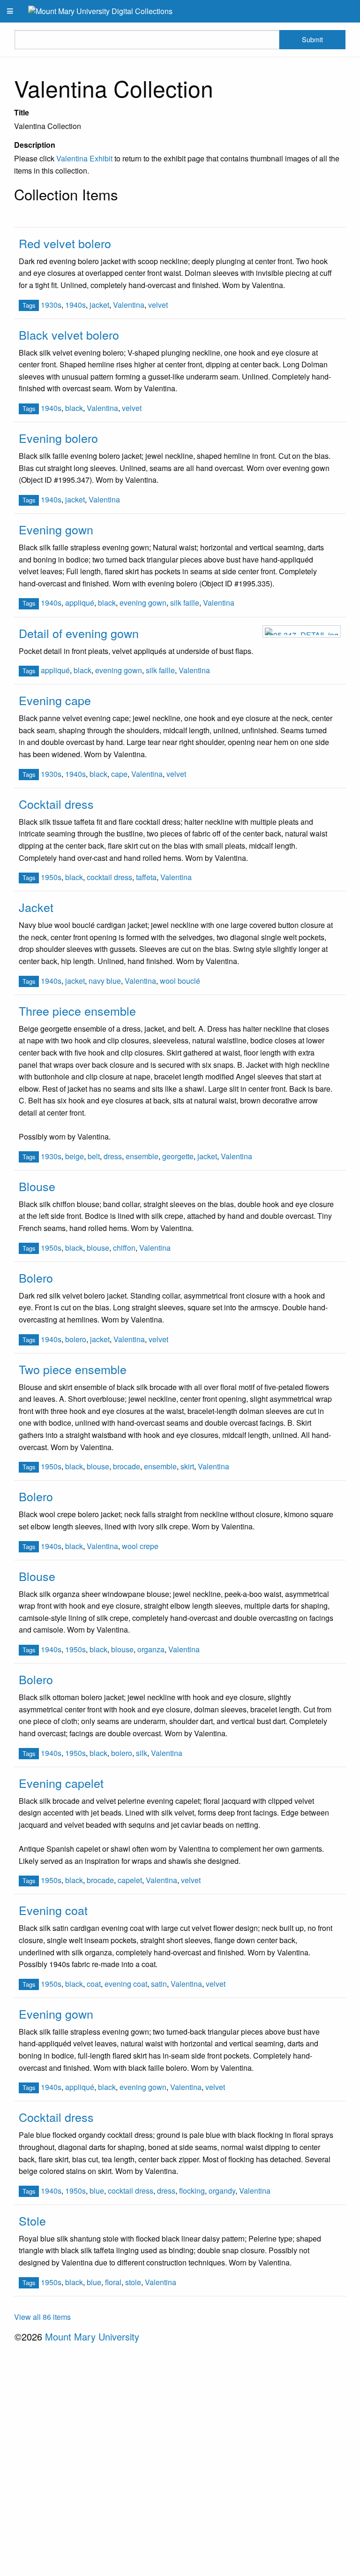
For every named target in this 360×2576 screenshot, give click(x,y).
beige (75, 1156)
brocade (127, 1466)
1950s (51, 877)
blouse (98, 1248)
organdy (222, 2191)
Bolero (36, 1277)
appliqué (80, 603)
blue (97, 2191)
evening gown (143, 603)
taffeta (146, 877)
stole (133, 2282)
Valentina (129, 305)
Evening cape (55, 700)
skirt (187, 1466)
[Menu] (10, 11)
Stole (32, 2220)
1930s (51, 305)
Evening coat (53, 1910)
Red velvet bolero (65, 243)
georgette (178, 1156)
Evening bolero (58, 438)
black (74, 408)
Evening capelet (61, 1783)
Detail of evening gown (79, 633)
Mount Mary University (92, 2337)
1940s (75, 305)
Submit (312, 39)
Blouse (37, 1186)
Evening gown (56, 529)
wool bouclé (180, 981)
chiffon (124, 1248)
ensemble (142, 1156)
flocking (192, 2191)
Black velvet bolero (69, 334)
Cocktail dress (56, 804)
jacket (99, 305)
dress (113, 1156)
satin (159, 1984)
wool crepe (140, 1546)
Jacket (36, 907)
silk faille (185, 603)
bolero (76, 1339)
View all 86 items (42, 2317)
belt (94, 1156)
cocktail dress (109, 877)
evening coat (126, 1984)
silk (142, 1753)
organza (151, 1649)
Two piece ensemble (73, 1369)
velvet (158, 305)
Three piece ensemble (77, 1011)
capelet (130, 1880)
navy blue (105, 981)
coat (94, 1984)
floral (113, 2282)
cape (119, 774)
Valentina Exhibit (84, 158)
